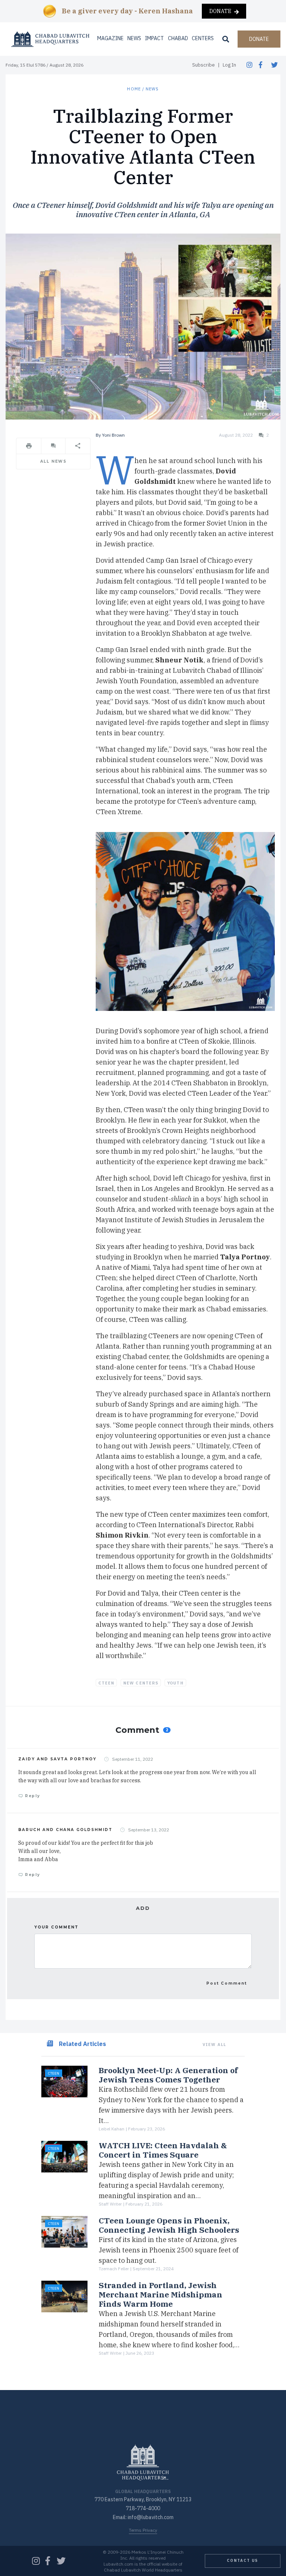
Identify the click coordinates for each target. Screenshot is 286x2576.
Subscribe (204, 65)
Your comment (56, 1927)
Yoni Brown (113, 435)
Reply (32, 1796)
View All (214, 2045)
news (152, 89)
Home (134, 89)
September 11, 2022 (133, 1759)
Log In (229, 65)
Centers (203, 38)
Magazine (110, 38)
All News (53, 461)
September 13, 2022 (149, 1830)
